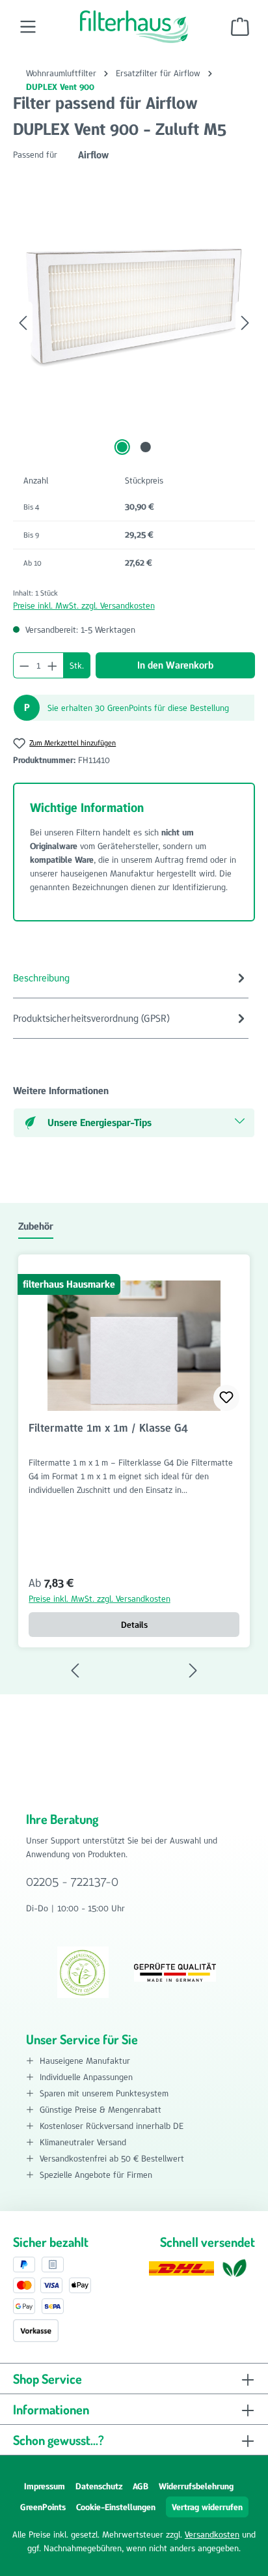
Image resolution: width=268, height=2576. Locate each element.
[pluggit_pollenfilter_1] (134, 310)
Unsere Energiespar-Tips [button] (100, 1122)
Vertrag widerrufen (207, 2507)
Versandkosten (212, 2534)
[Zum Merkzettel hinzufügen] (226, 1398)
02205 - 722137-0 (72, 1881)
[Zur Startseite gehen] (134, 27)
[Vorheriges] (23, 323)
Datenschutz (99, 2486)
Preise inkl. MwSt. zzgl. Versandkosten (84, 605)
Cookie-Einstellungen (116, 2507)
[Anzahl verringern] (24, 665)
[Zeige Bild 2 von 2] (146, 447)
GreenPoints (43, 2507)
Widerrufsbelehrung (196, 2486)
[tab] (131, 978)
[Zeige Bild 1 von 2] (122, 447)
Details (134, 1625)
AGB (141, 2486)
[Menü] (28, 27)
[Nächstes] (245, 323)
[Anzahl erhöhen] (53, 665)
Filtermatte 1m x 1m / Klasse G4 (108, 1428)
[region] (134, 323)
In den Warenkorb (175, 665)
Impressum (45, 2486)
